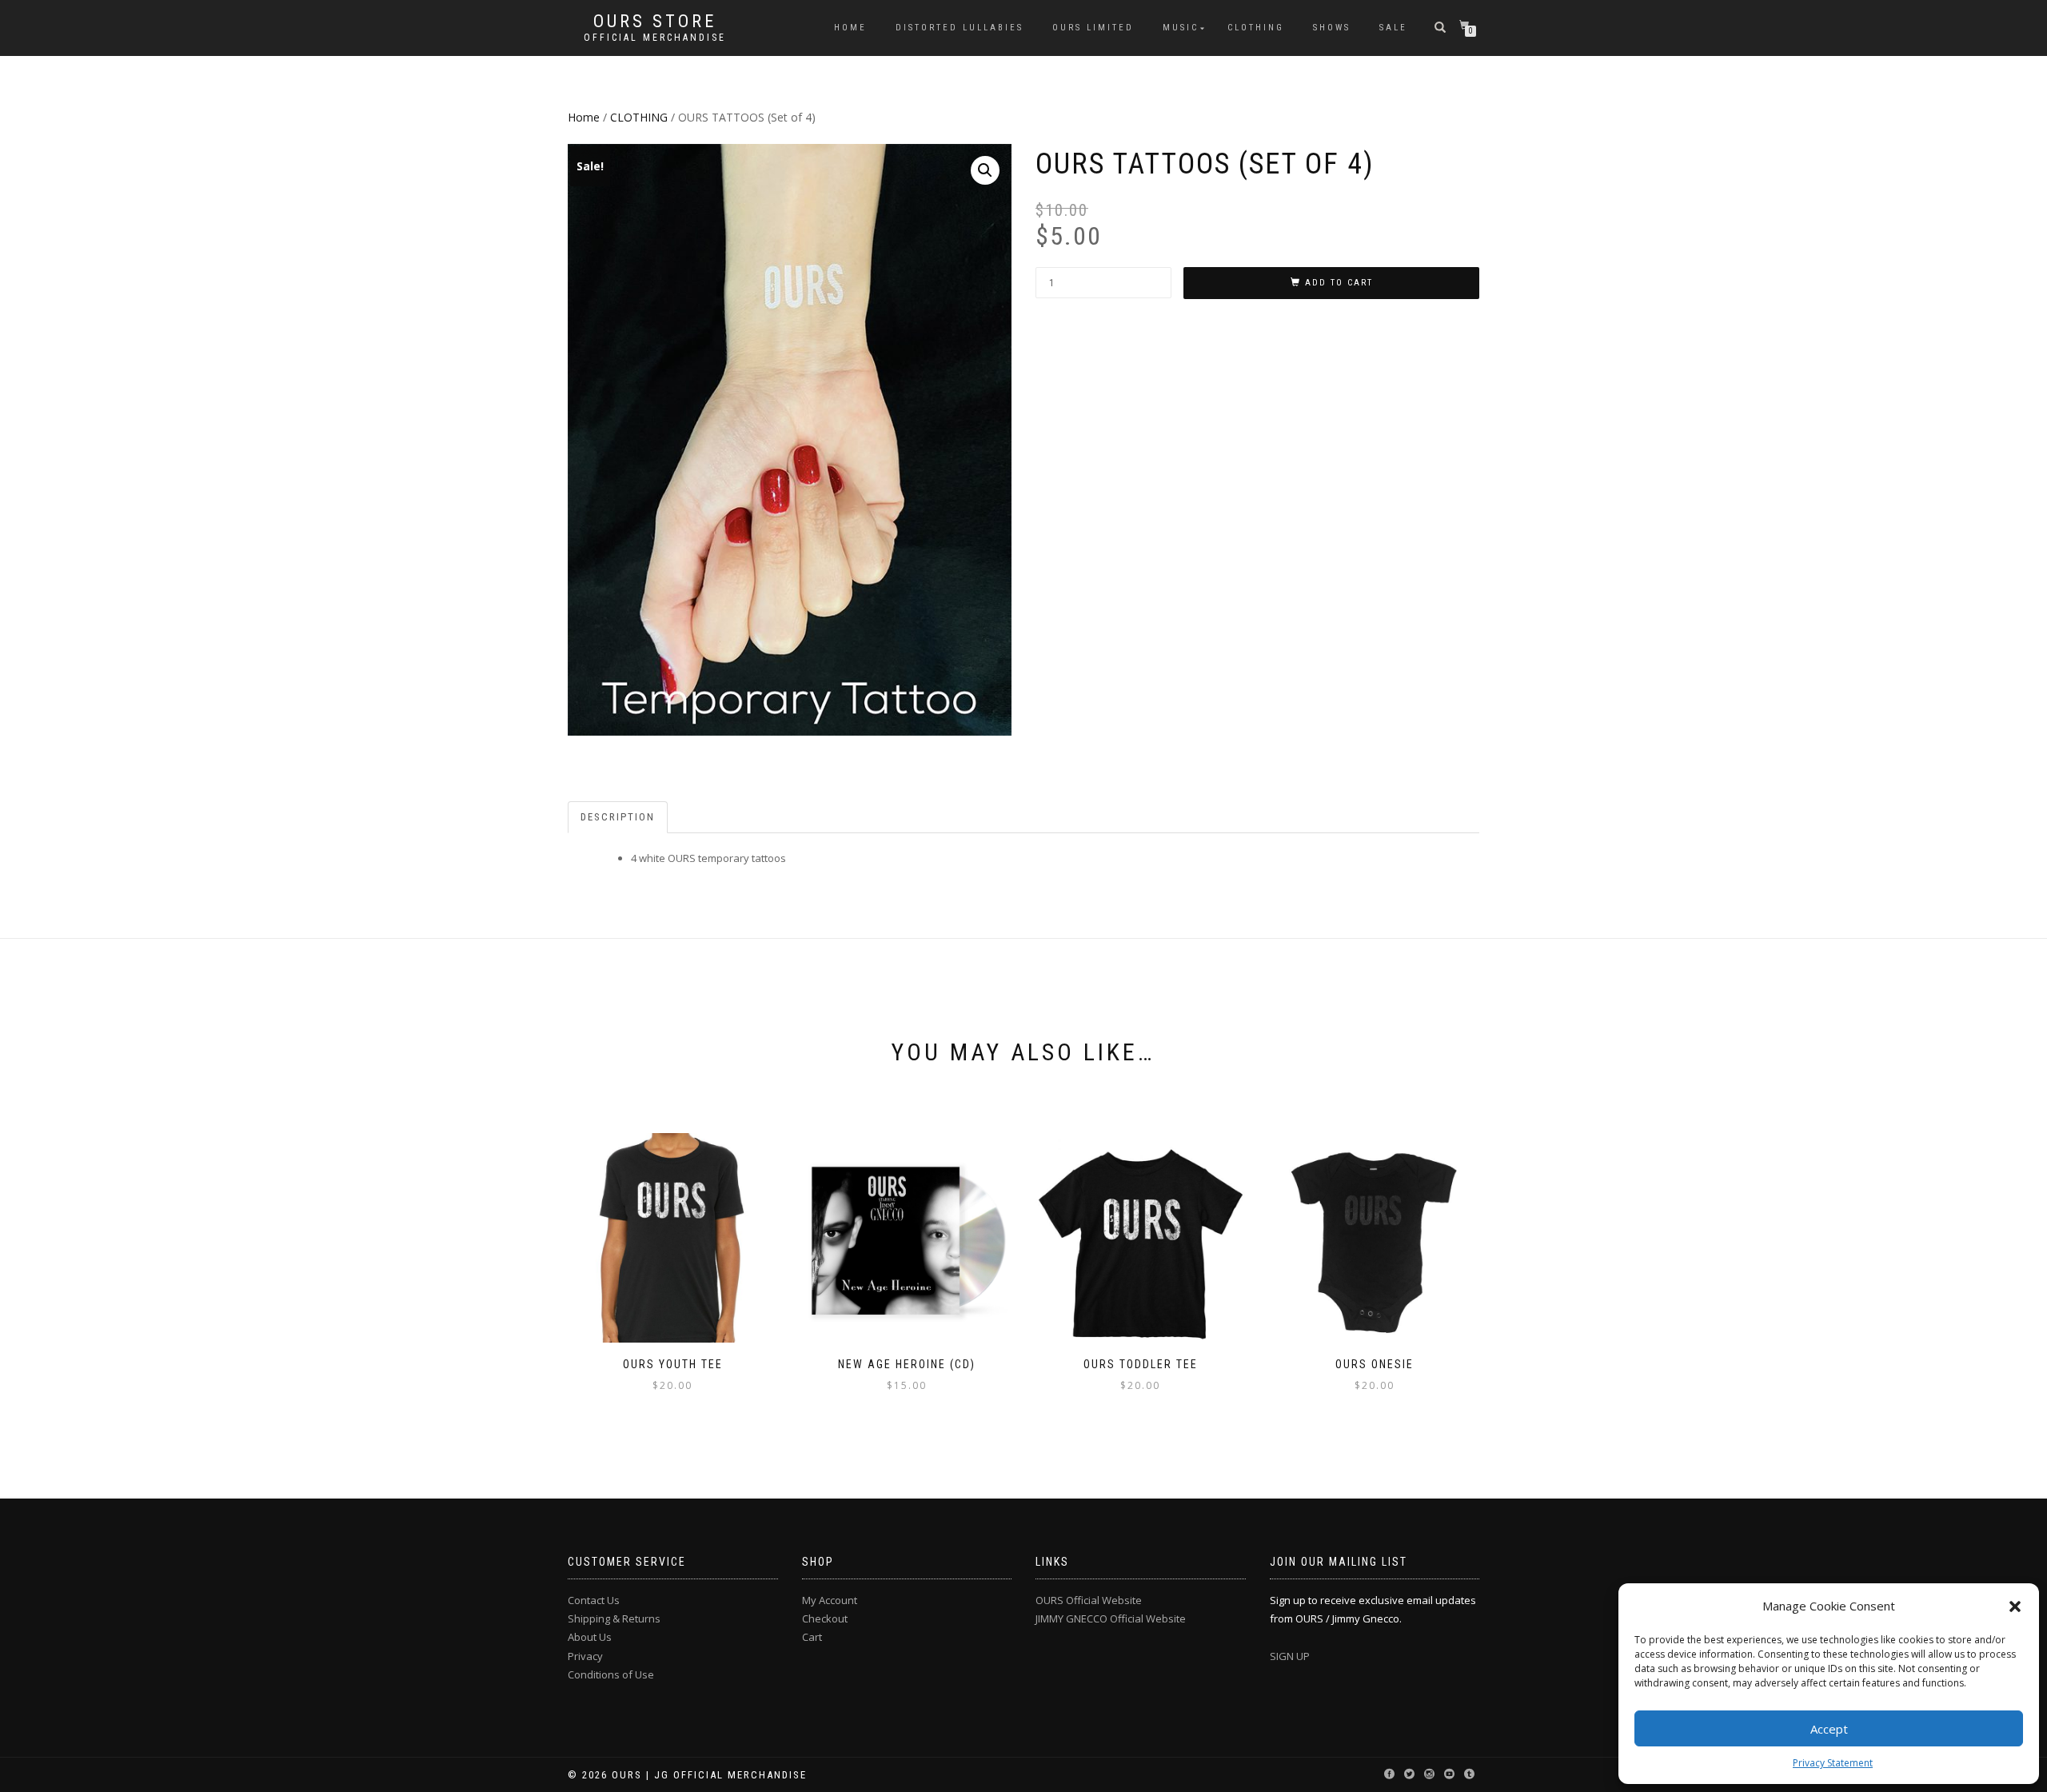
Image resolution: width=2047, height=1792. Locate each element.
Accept (1829, 1729)
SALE (1393, 28)
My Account (830, 1600)
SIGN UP (1290, 1656)
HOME (850, 28)
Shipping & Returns (614, 1618)
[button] (2015, 1606)
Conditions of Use (611, 1674)
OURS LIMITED (1093, 28)
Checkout (825, 1618)
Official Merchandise (655, 38)
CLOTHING (1256, 28)
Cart (812, 1637)
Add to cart (1339, 283)
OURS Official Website (1089, 1600)
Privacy (585, 1656)
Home (584, 117)
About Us (590, 1637)
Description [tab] (618, 817)
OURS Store (655, 22)
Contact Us (594, 1600)
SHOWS (1332, 28)
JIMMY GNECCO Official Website (1111, 1618)
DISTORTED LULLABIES (960, 28)
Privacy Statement (1833, 1763)
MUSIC (1181, 28)
